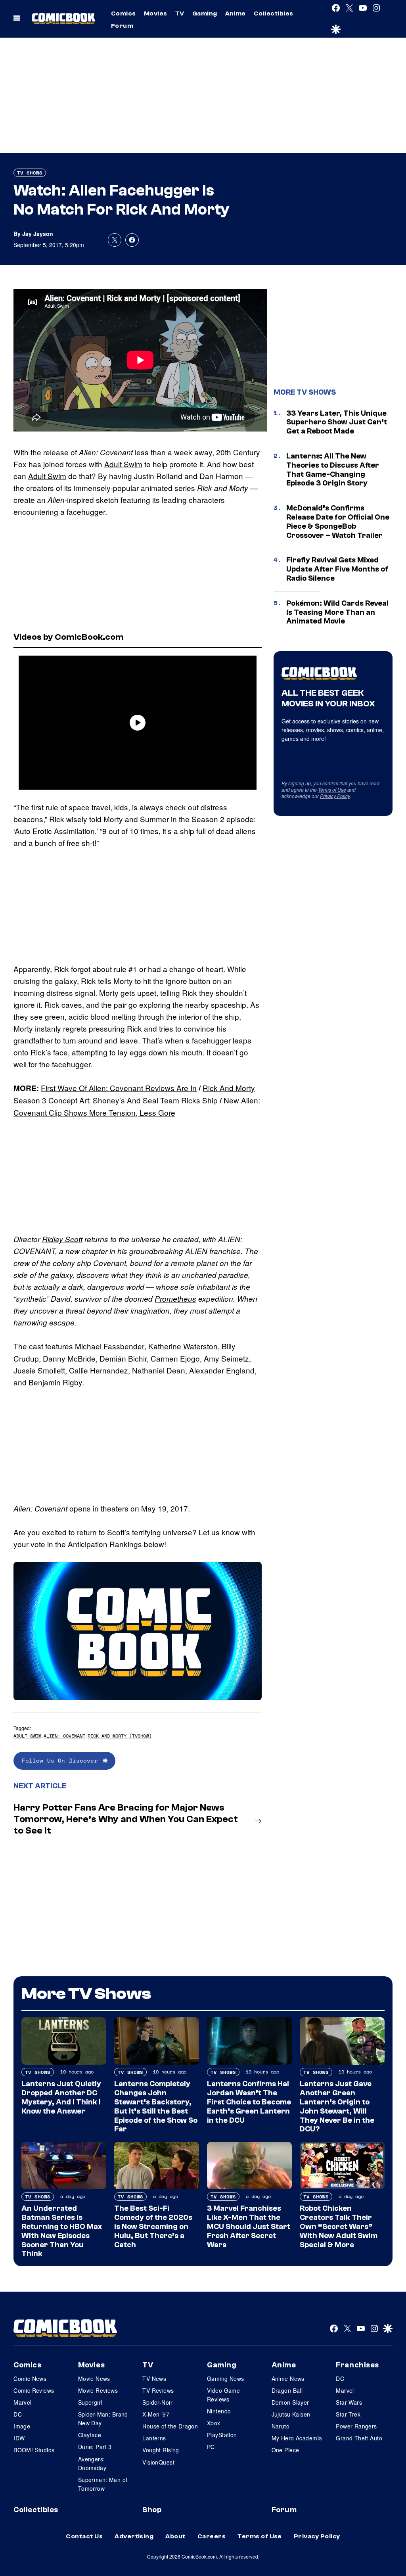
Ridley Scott (62, 1239)
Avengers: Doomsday (92, 2463)
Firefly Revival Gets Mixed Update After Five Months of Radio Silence (337, 569)
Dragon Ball (287, 2390)
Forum (122, 26)
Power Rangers (356, 2426)
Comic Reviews (34, 2390)
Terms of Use (332, 789)
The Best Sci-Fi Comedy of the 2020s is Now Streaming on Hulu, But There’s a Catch (153, 2226)
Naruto (281, 2426)
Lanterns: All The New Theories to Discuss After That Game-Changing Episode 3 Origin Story (333, 470)
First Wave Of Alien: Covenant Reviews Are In (119, 1088)
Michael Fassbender (110, 1346)
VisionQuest (158, 2462)
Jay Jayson (38, 234)
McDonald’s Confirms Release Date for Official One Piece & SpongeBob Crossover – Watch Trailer (338, 522)
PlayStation (222, 2435)
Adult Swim (123, 464)
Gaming (205, 13)
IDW (19, 2438)
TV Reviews (158, 2390)
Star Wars (349, 2402)
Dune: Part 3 (95, 2447)
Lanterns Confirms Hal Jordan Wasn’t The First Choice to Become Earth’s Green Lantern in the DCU (249, 2102)
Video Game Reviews (223, 2395)
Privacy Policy (335, 796)
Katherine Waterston (183, 1346)
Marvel (23, 2402)
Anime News (288, 2378)
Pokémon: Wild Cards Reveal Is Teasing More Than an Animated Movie (337, 612)
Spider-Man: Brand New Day (103, 2419)
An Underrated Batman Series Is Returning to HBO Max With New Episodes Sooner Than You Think (62, 2231)
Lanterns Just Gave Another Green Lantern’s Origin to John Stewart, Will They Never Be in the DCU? (337, 2106)
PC (211, 2447)
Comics (124, 13)
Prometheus (175, 1299)
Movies (156, 13)
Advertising (134, 2536)
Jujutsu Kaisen (291, 2414)
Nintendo (219, 2411)
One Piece (285, 2450)
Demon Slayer (290, 2402)
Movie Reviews (98, 2390)
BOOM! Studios (34, 2450)
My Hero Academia (297, 2438)
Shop (152, 2510)
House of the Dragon (170, 2426)
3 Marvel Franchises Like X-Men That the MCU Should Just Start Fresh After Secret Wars (249, 2226)
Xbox (214, 2423)
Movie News (94, 2378)
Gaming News (226, 2378)
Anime (236, 13)
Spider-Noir (157, 2402)
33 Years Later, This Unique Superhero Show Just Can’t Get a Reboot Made (337, 422)
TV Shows (30, 173)
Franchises (357, 2365)
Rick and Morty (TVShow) (120, 1736)
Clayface (90, 2435)
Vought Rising (161, 2450)
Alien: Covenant (40, 1508)
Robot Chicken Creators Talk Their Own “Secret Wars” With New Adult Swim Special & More (339, 2226)
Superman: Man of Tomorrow (103, 2484)
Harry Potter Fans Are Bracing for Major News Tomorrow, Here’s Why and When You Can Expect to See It (126, 1819)
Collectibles (274, 13)
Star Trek (348, 2414)
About (175, 2536)
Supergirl (90, 2402)
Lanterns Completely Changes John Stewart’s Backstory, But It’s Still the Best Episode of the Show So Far (156, 2106)
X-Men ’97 (156, 2414)
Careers (212, 2536)
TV (180, 13)
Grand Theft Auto (359, 2438)
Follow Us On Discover (60, 1760)
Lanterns (154, 2438)
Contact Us (84, 2536)
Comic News (30, 2378)
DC (18, 2414)
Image (22, 2426)
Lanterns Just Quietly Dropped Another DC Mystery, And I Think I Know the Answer (61, 2097)
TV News (154, 2378)
